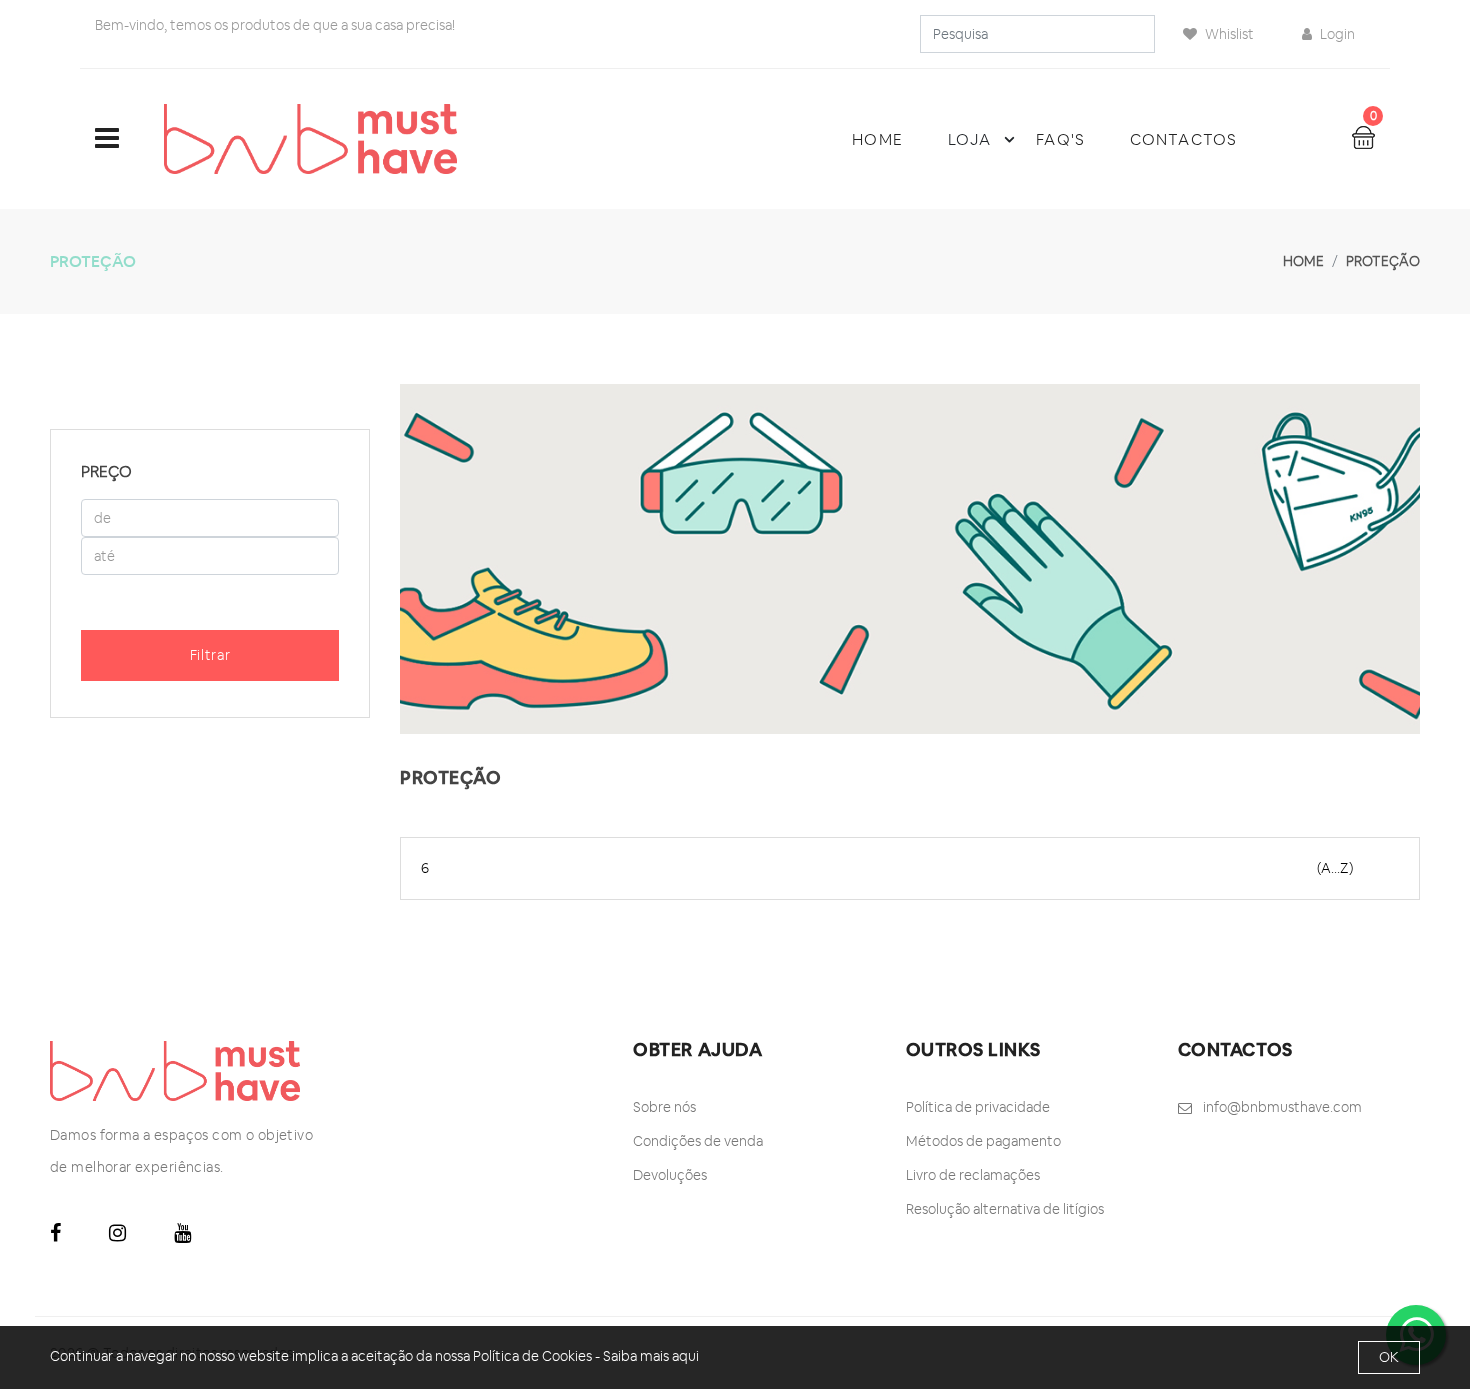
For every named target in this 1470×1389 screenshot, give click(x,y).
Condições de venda (698, 1141)
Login (1336, 34)
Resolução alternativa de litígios (1005, 1209)
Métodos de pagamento (983, 1141)
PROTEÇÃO (1383, 261)
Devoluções (670, 1175)
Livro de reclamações (973, 1175)
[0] (1363, 136)
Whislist (1228, 34)
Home (877, 139)
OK (1389, 1357)
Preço (106, 471)
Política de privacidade (978, 1107)
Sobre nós (664, 1107)
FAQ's (1060, 139)
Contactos (1183, 139)
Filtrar (210, 655)
